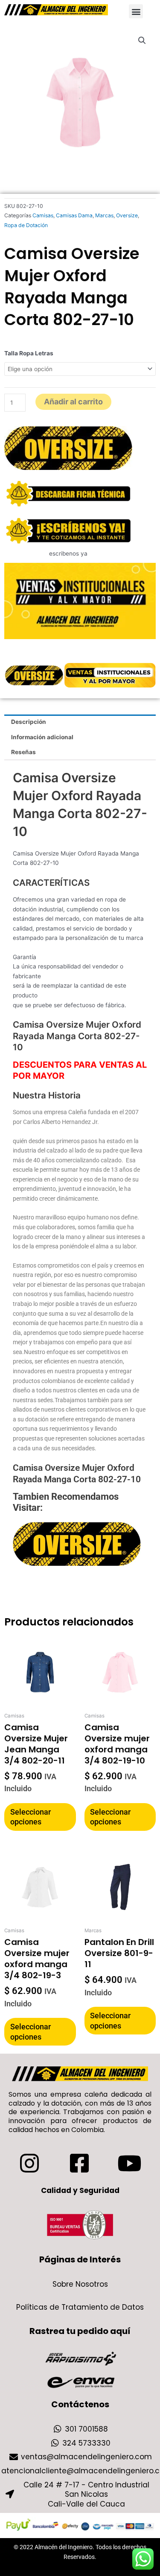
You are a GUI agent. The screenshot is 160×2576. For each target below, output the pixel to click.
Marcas (104, 215)
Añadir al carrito (73, 402)
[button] (136, 11)
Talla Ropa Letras (29, 353)
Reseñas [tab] (23, 752)
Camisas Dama (74, 215)
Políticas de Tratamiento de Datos (80, 2307)
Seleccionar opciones (31, 1817)
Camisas (43, 215)
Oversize (127, 215)
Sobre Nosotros (80, 2284)
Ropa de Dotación (26, 225)
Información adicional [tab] (42, 737)
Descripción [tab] (29, 722)
